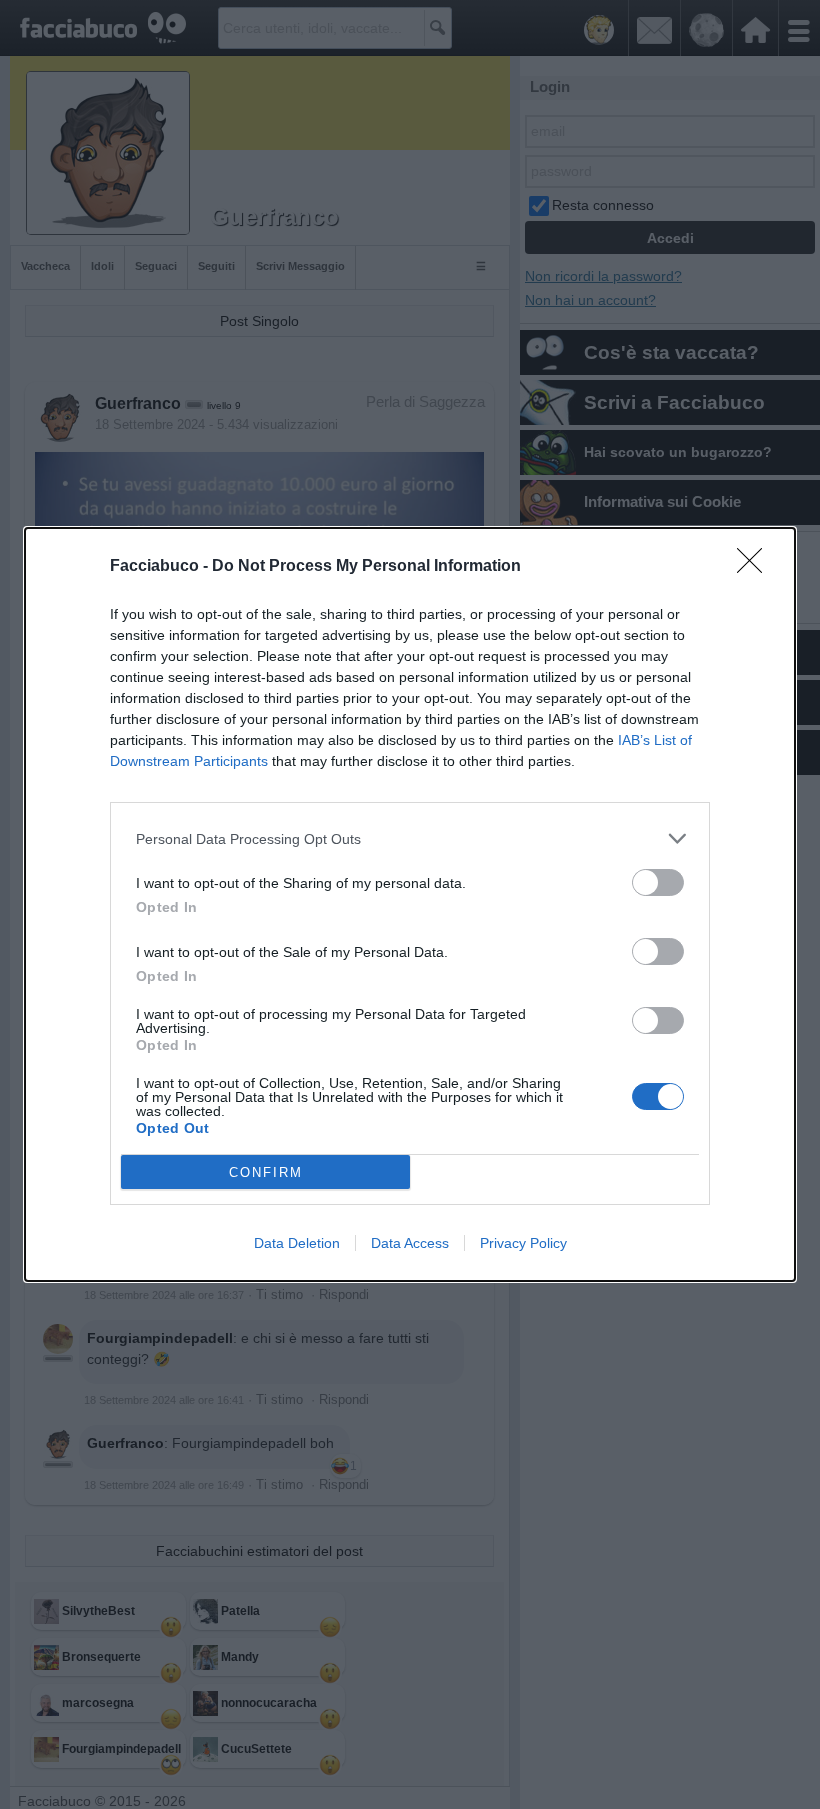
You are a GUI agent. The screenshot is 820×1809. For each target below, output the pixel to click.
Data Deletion (297, 1243)
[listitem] (410, 838)
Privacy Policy (523, 1243)
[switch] (658, 882)
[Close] (756, 567)
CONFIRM (266, 1172)
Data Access (410, 1243)
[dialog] (410, 904)
